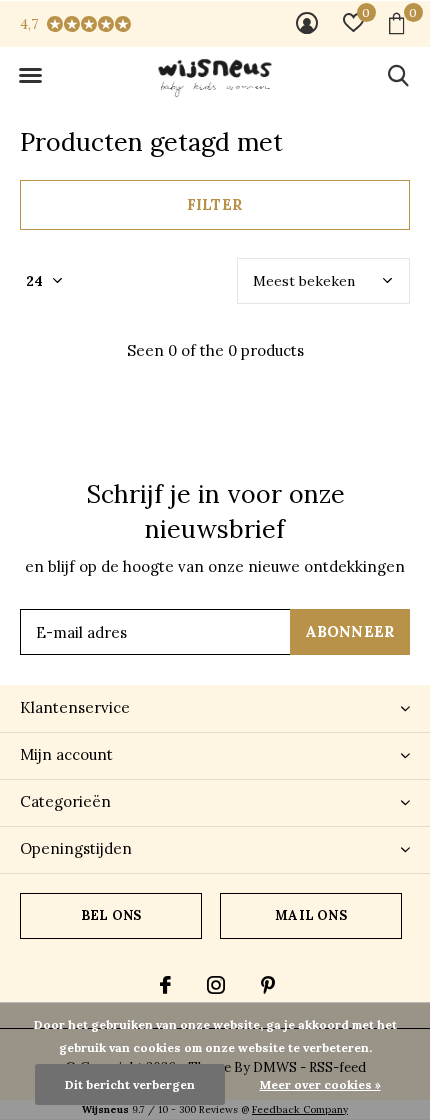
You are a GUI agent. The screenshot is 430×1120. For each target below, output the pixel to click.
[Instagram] (216, 985)
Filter (215, 204)
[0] (396, 23)
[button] (30, 76)
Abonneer (350, 631)
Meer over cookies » (320, 1084)
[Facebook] (165, 985)
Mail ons (310, 915)
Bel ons (111, 915)
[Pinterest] (268, 985)
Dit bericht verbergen (130, 1084)
